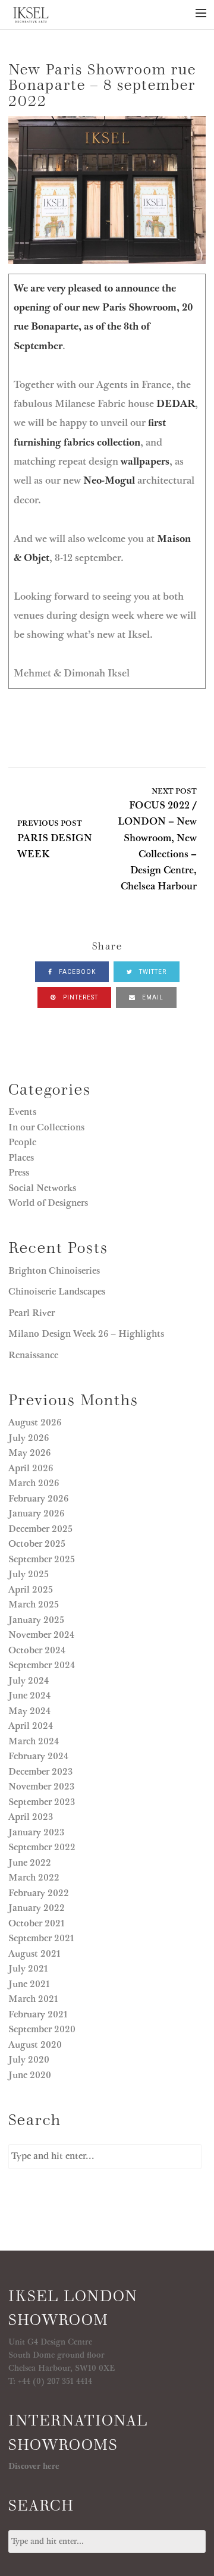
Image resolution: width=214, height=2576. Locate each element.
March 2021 (33, 1999)
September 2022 (42, 1847)
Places (21, 1158)
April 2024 (31, 1726)
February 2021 (38, 2014)
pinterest (80, 997)
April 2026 (31, 1468)
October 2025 (37, 1544)
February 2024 (38, 1756)
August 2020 (35, 2045)
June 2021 (29, 1984)
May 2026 (29, 1453)
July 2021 (28, 1969)
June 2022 (30, 1863)
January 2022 (37, 1908)
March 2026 (34, 1483)
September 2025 (42, 1559)
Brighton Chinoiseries (54, 1271)
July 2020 (29, 2060)
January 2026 (36, 1513)
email (152, 997)
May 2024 (29, 1711)
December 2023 (40, 1772)
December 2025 (40, 1529)
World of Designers (48, 1203)
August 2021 (34, 1954)
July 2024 (29, 1681)
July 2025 (29, 1574)
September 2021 (41, 1938)
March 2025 (34, 1604)
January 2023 (36, 1832)
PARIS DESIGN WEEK (55, 840)
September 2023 (42, 1802)
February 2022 (39, 1893)
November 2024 (41, 1635)
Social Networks (42, 1188)
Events (22, 1112)
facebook (76, 972)
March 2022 (34, 1878)
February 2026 (38, 1499)
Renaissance (34, 1355)
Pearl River (33, 1313)
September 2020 (42, 2029)
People (22, 1142)
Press (19, 1173)
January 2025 (36, 1620)
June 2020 (30, 2075)
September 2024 (42, 1665)
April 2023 (31, 1817)
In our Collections (46, 1127)
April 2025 (31, 1590)
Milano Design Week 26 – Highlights (86, 1334)
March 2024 (34, 1741)
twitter (152, 972)
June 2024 (29, 1696)
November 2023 (41, 1787)
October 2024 (37, 1650)
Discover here (34, 2467)
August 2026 (35, 1422)
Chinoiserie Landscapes (57, 1292)
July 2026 (29, 1438)
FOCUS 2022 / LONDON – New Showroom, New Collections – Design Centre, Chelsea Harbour (157, 840)
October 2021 (37, 1923)
